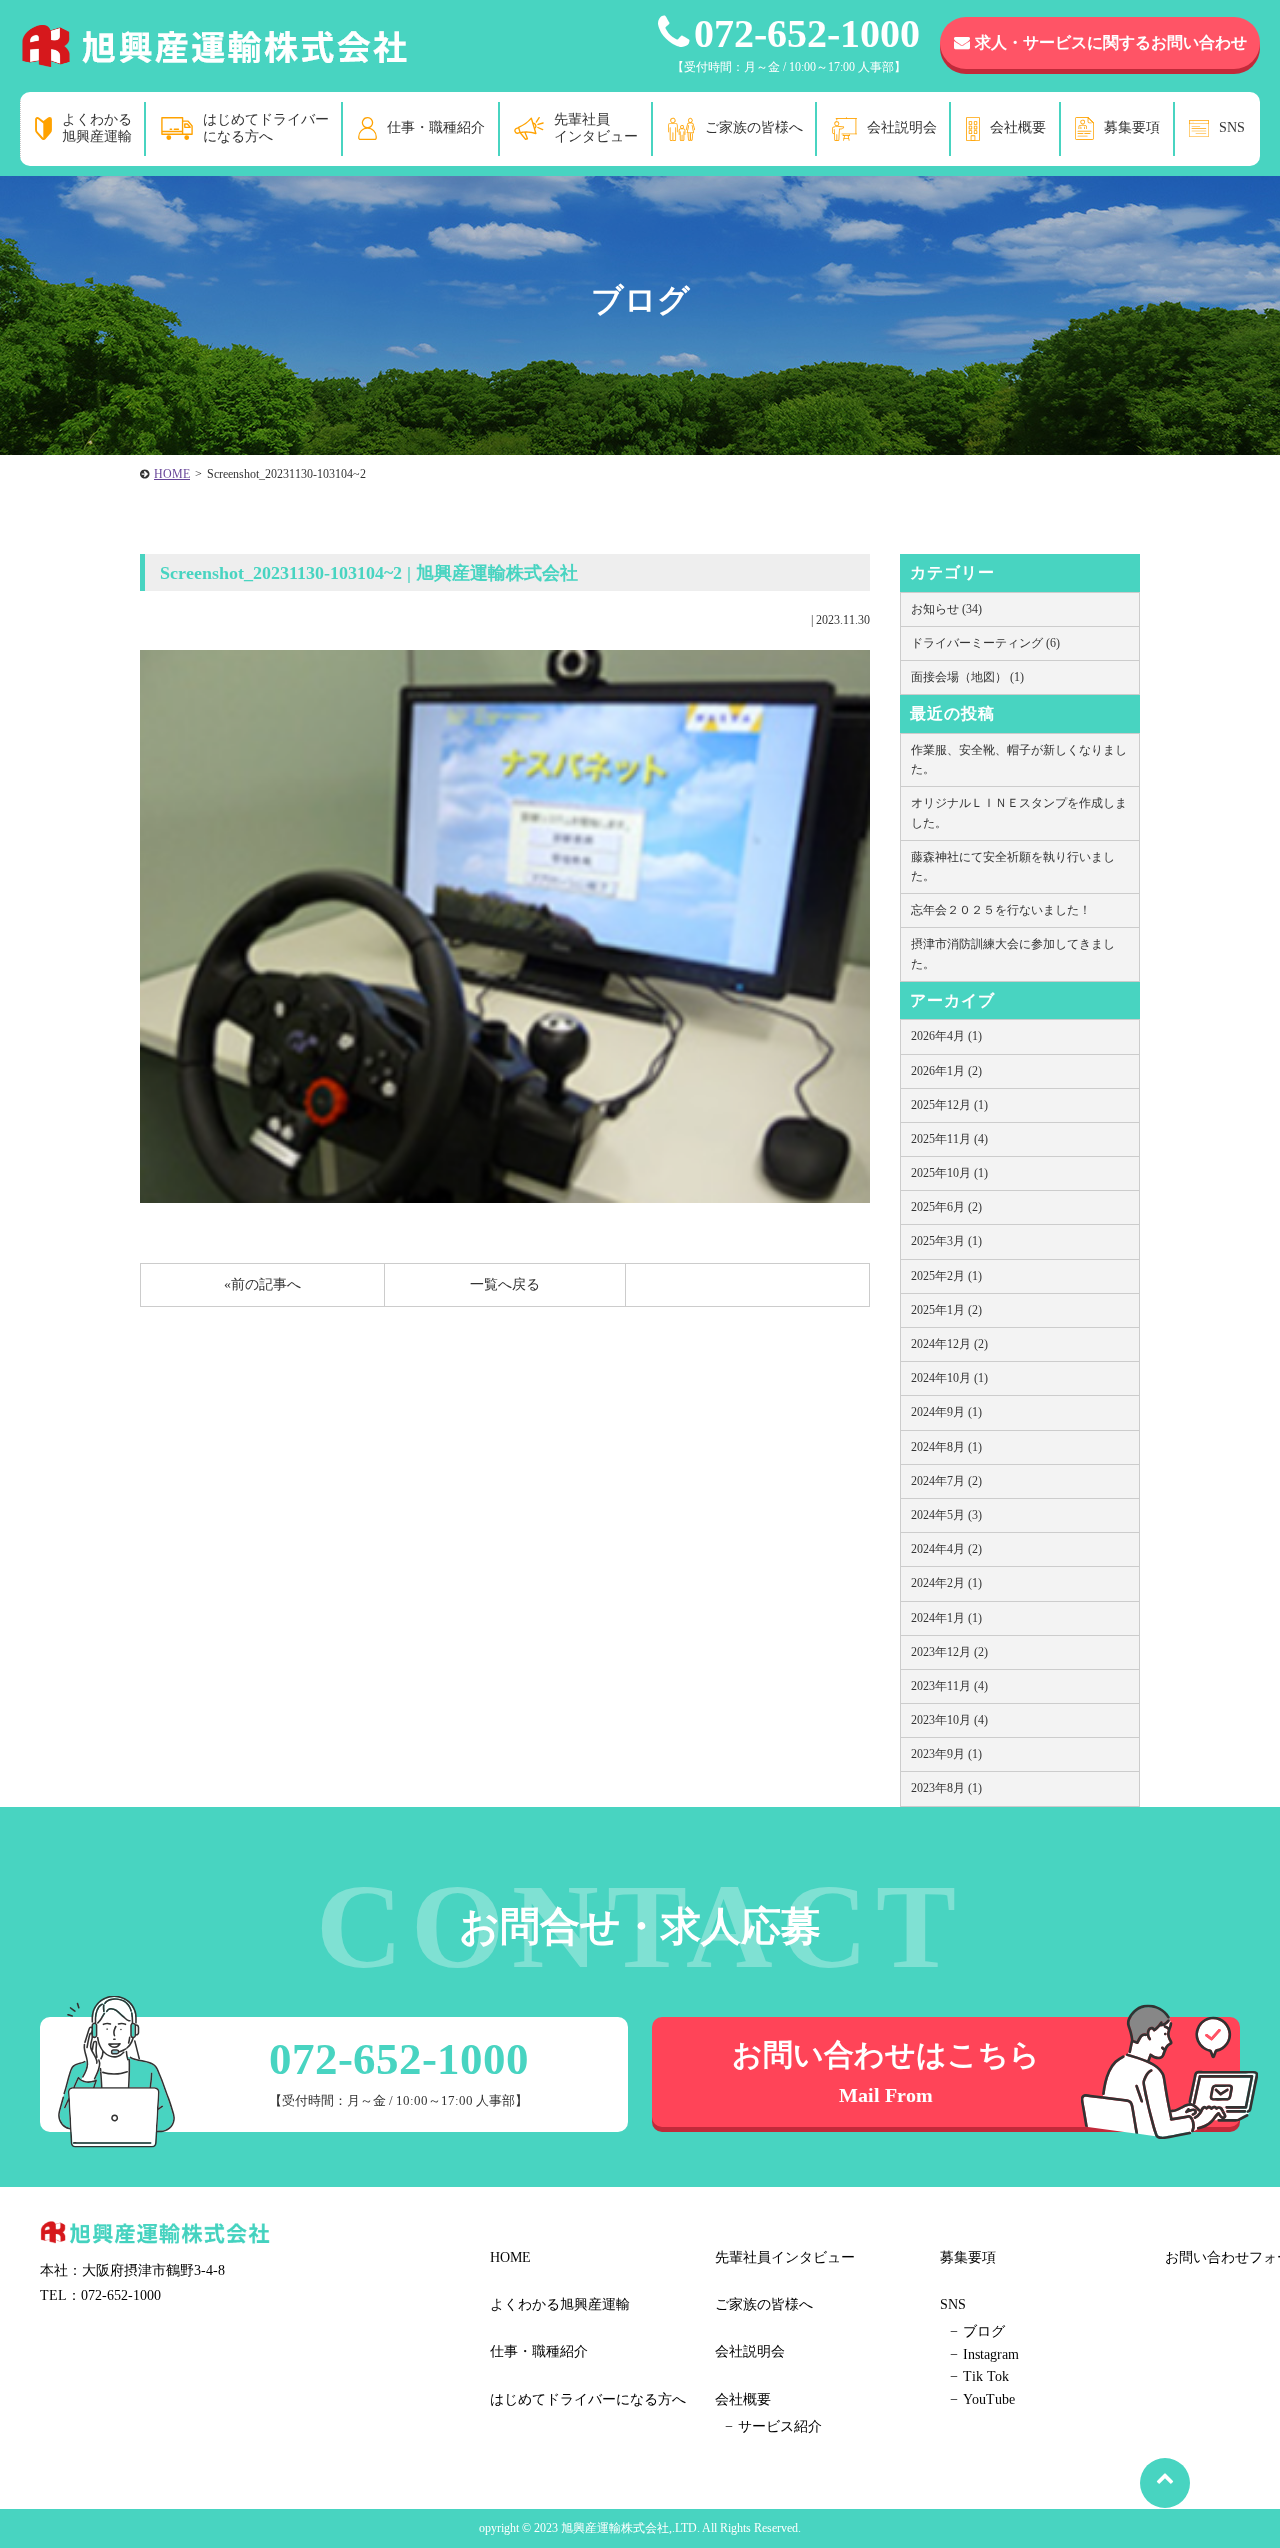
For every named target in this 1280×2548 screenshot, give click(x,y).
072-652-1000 (807, 33)
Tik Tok (986, 2376)
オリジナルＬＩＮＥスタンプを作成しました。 (1019, 812)
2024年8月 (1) (946, 1447)
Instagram (991, 2354)
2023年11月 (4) (949, 1686)
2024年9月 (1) (946, 1412)
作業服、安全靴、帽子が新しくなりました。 (1019, 759)
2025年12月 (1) (949, 1105)
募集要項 (1132, 127)
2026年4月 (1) (946, 1036)
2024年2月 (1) (946, 1583)
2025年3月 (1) (946, 1241)
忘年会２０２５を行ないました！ (1001, 910)
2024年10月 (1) (949, 1378)
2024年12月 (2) (949, 1344)
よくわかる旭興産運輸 (97, 128)
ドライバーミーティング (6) (985, 643)
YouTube (989, 2399)
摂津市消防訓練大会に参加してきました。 (1013, 953)
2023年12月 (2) (949, 1652)
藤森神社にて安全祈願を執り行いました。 (1013, 866)
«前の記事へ (262, 1284)
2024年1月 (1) (946, 1618)
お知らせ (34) (946, 609)
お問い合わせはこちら (886, 2072)
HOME (172, 474)
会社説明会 (902, 127)
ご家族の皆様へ (754, 127)
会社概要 (1018, 127)
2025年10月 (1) (949, 1173)
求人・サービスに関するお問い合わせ (1111, 42)
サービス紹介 (780, 2426)
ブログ (984, 2331)
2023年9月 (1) (946, 1754)
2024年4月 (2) (946, 1549)
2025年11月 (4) (949, 1139)
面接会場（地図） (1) (967, 677)
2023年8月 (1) (946, 1788)
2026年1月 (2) (946, 1071)
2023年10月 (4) (949, 1720)
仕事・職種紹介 (436, 127)
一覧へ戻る (505, 1284)
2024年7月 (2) (946, 1481)
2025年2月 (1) (946, 1276)
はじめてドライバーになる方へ (266, 128)
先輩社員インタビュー (596, 128)
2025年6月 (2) (946, 1207)
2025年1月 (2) (946, 1310)
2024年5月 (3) (946, 1515)
